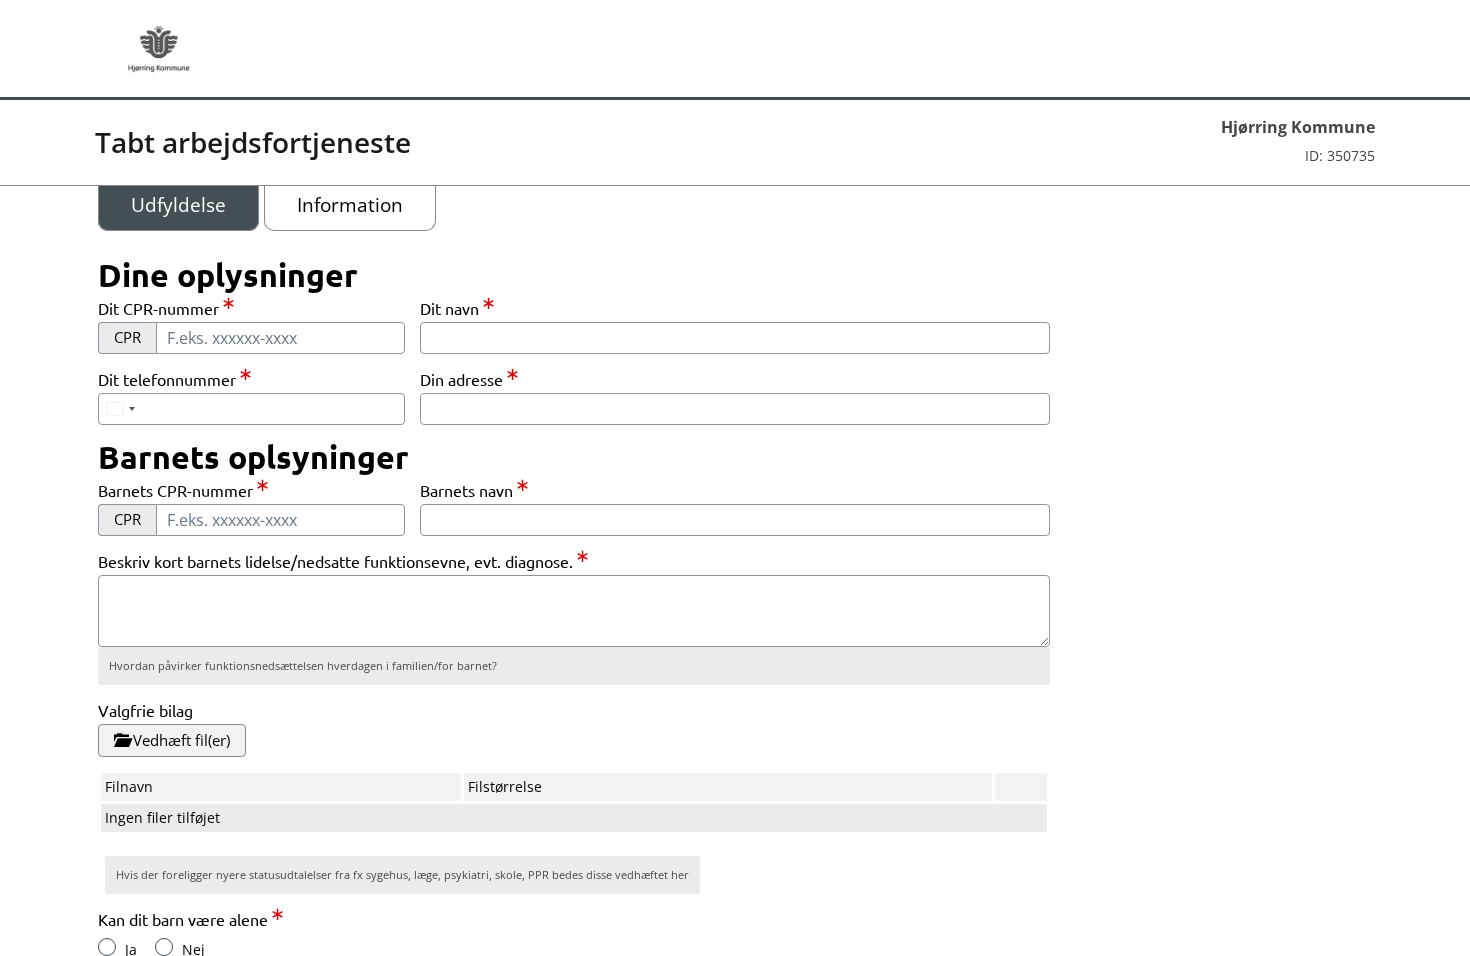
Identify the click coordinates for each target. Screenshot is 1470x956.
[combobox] (735, 409)
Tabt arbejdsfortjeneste (253, 142)
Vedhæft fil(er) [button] (179, 740)
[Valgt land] (120, 409)
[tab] (178, 205)
